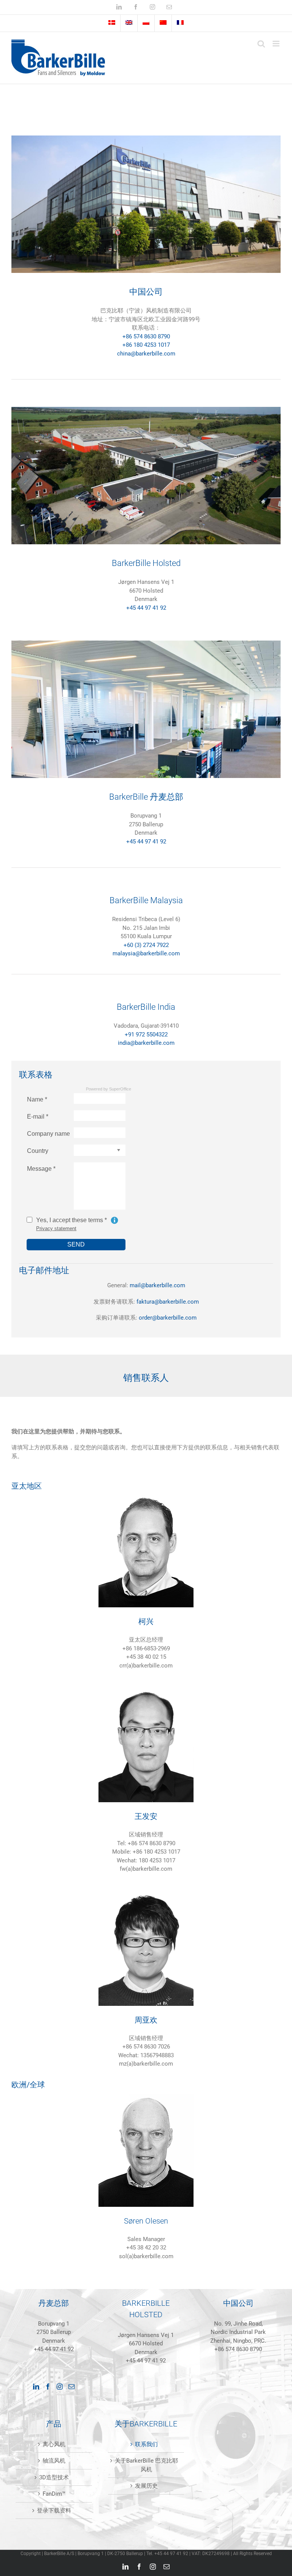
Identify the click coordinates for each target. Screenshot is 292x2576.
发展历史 (146, 2486)
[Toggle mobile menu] (277, 44)
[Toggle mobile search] (261, 44)
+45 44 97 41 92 (146, 608)
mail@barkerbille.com (157, 1285)
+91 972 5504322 (146, 1035)
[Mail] (71, 2386)
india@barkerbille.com (146, 1043)
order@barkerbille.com (168, 1318)
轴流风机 (54, 2461)
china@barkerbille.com (146, 354)
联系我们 (146, 2444)
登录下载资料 (54, 2511)
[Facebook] (48, 2386)
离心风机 (54, 2444)
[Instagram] (60, 2386)
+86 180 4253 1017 (146, 345)
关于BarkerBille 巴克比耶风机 (146, 2465)
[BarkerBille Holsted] (146, 410)
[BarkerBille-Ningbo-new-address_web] (146, 138)
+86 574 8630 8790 (146, 336)
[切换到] (112, 23)
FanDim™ (54, 2494)
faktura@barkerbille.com (168, 1302)
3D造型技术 (54, 2477)
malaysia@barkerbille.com (146, 953)
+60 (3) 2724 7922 (146, 945)
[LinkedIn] (36, 2386)
